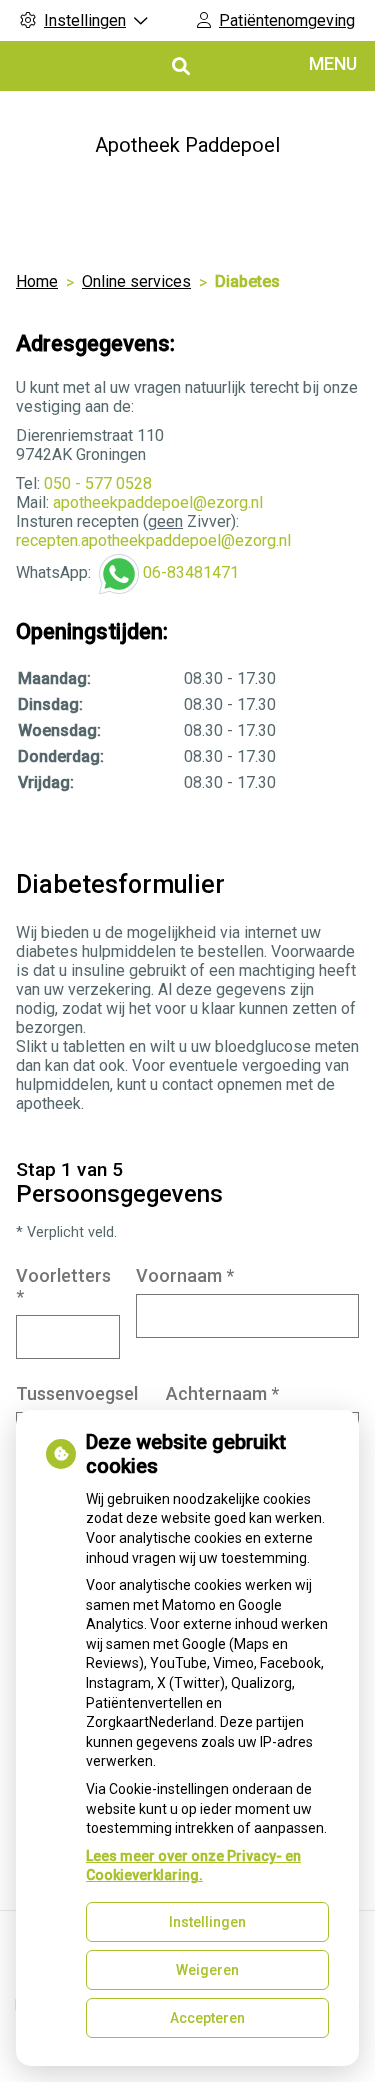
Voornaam (185, 1275)
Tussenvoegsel (77, 1393)
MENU (333, 63)
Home (37, 281)
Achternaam (222, 1393)
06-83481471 (191, 572)
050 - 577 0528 (98, 483)
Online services (136, 281)
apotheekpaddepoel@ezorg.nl (158, 502)
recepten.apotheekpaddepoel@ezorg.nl (153, 540)
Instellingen (207, 1922)
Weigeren (207, 1970)
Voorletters (63, 1286)
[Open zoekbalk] (179, 66)
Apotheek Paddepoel (187, 145)
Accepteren (207, 2018)
